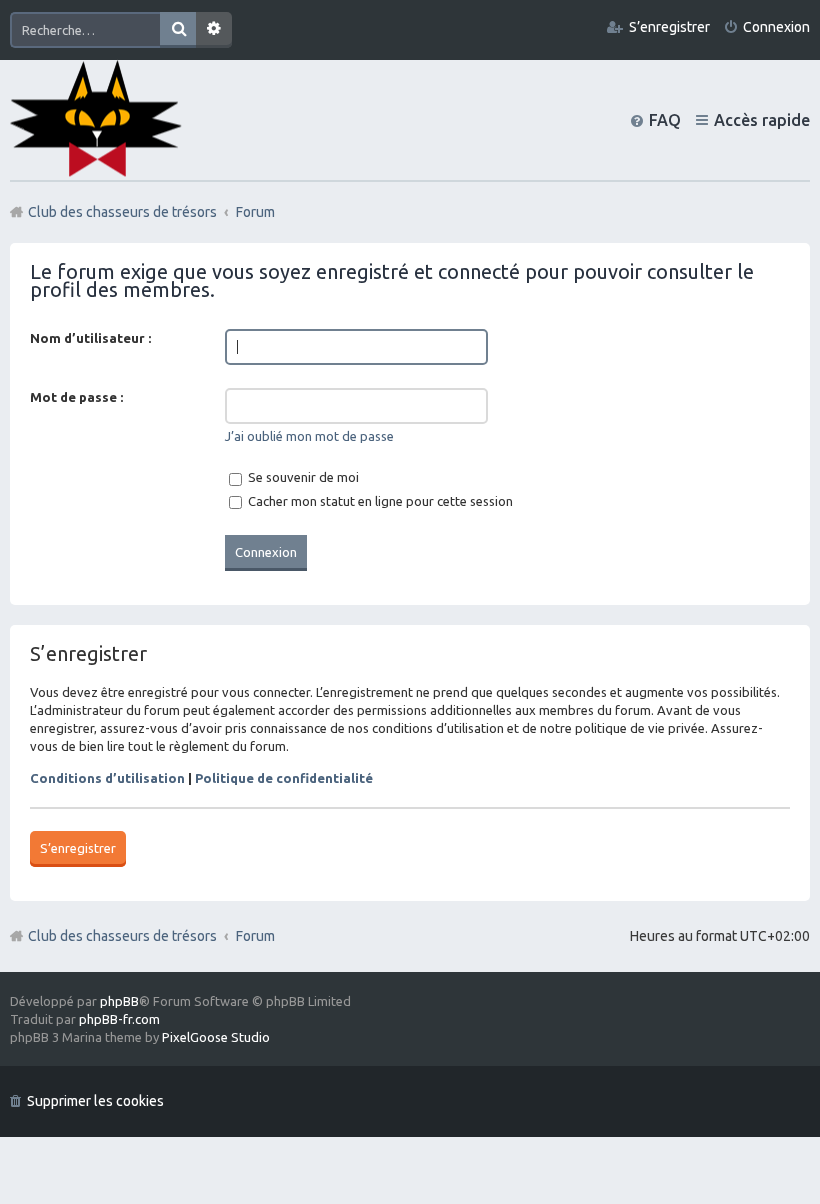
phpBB (119, 1001)
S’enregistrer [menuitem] (669, 27)
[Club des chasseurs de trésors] (96, 119)
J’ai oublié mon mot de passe (309, 436)
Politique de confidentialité (284, 778)
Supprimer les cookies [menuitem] (95, 1101)
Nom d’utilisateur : (90, 338)
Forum (255, 936)
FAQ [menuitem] (665, 120)
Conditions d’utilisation (107, 778)
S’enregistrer (78, 848)
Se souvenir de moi (302, 477)
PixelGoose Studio (216, 1037)
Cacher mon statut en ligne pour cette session (379, 501)
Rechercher (178, 30)
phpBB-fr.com (119, 1019)
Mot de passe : (76, 397)
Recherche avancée (214, 30)
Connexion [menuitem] (776, 27)
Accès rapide (762, 120)
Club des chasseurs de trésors (122, 936)
